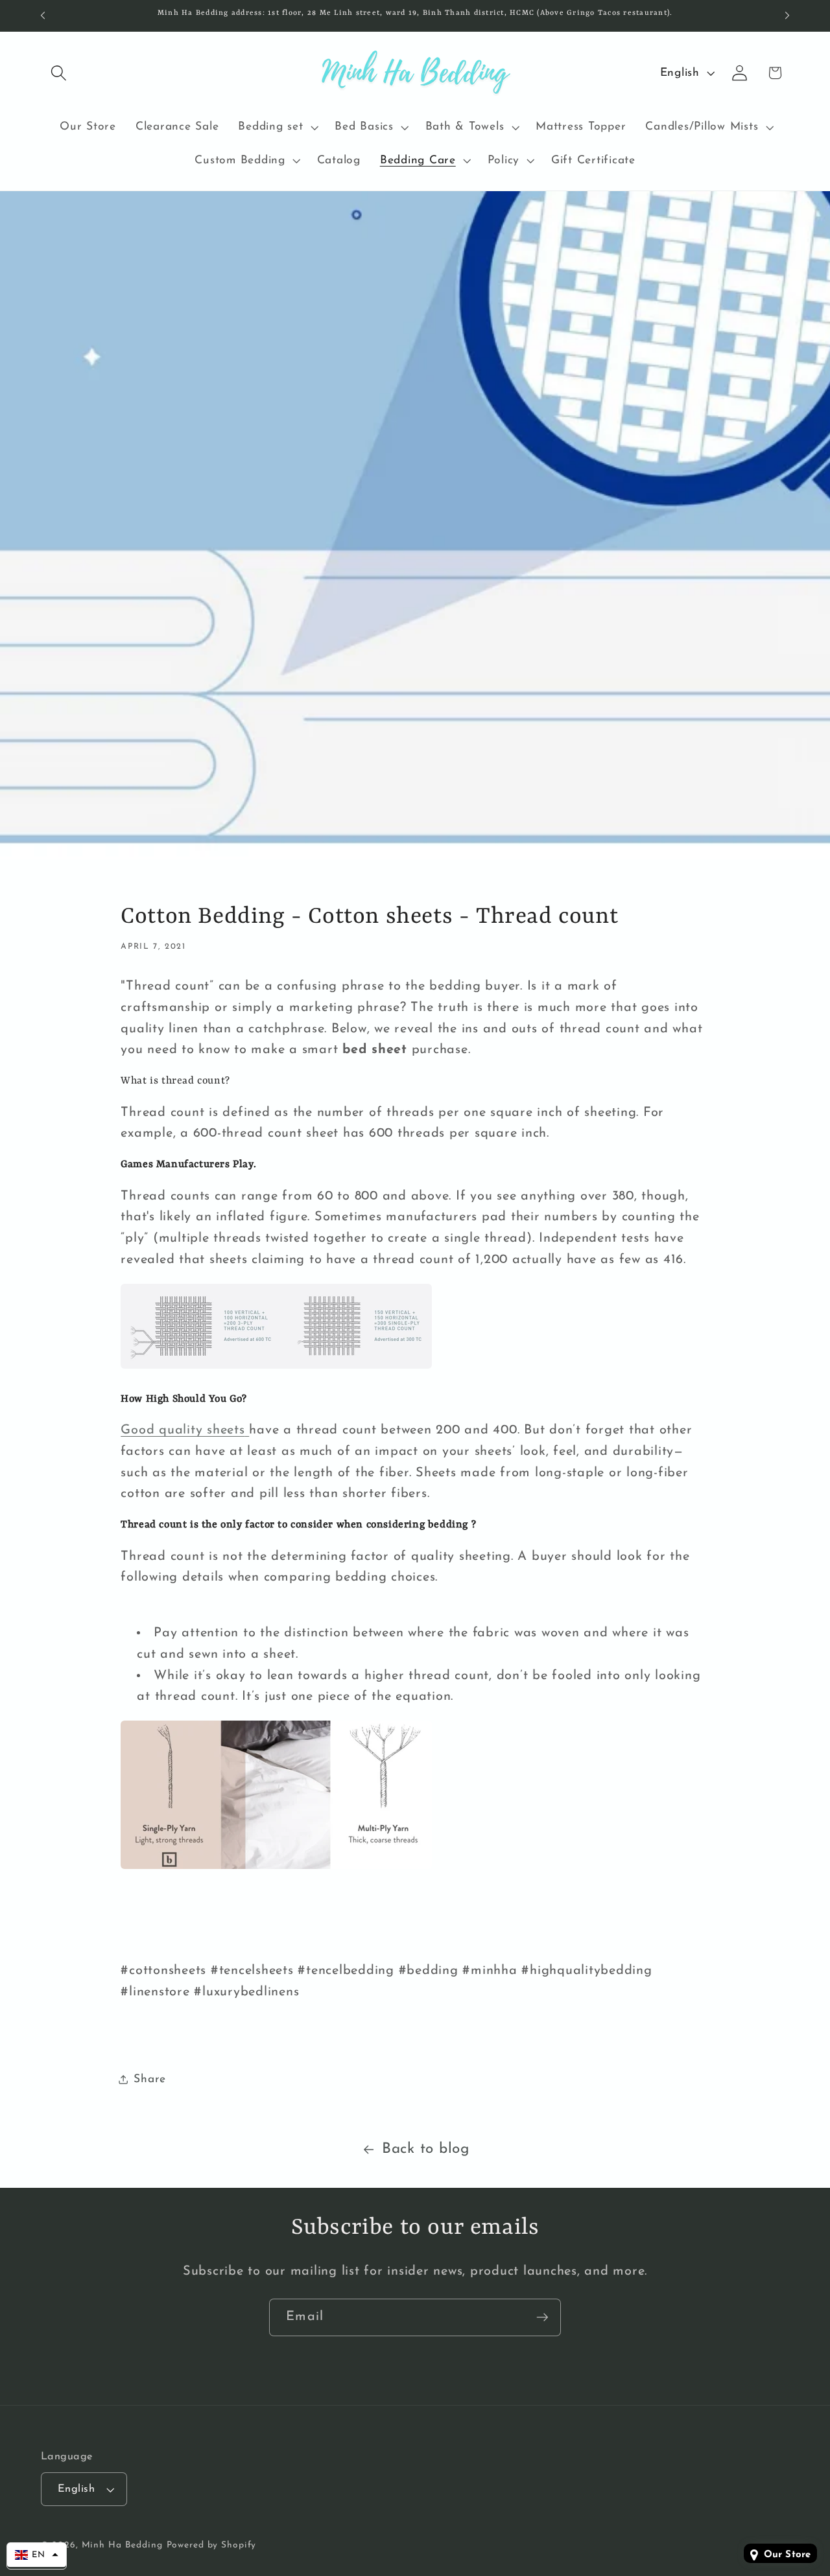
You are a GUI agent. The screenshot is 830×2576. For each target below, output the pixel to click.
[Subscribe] (542, 2317)
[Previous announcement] (43, 16)
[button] (59, 73)
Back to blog (426, 2149)
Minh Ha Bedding (122, 2545)
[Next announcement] (787, 16)
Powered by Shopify (212, 2545)
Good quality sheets (183, 1430)
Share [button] (150, 2079)
